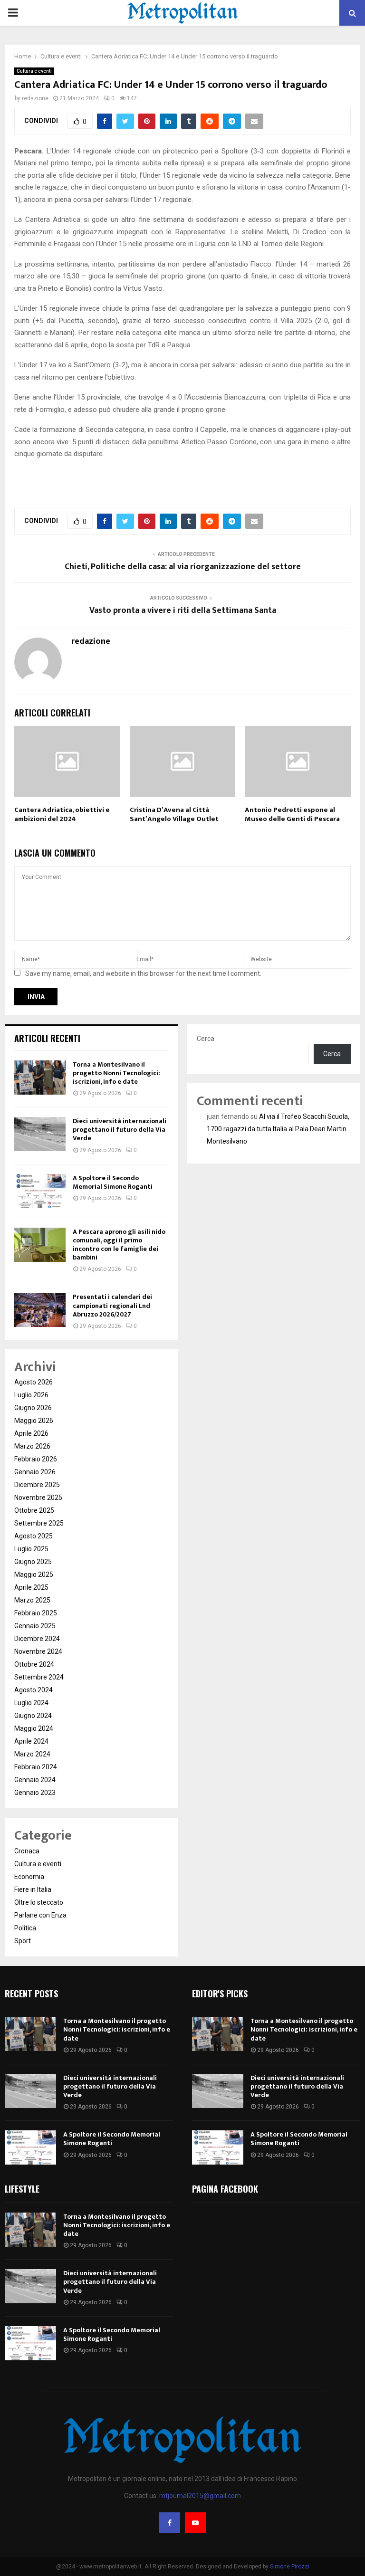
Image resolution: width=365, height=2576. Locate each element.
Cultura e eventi (34, 71)
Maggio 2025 (34, 1574)
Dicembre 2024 (37, 1639)
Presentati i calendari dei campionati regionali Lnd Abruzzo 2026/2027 (112, 1305)
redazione (35, 98)
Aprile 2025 (31, 1587)
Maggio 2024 (34, 1728)
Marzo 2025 (32, 1600)
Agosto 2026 (34, 1382)
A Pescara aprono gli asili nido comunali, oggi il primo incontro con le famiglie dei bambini (119, 1245)
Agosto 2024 (34, 1690)
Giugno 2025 (33, 1562)
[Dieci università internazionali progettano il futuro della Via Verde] (40, 1134)
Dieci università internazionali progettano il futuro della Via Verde (120, 1130)
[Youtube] (195, 2523)
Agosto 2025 (34, 1536)
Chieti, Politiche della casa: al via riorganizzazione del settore (183, 567)
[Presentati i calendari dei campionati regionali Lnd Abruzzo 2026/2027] (40, 1310)
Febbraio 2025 (36, 1613)
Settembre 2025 (39, 1523)
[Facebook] (170, 2523)
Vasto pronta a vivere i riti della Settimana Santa (183, 611)
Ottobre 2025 (34, 1510)
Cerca (206, 1039)
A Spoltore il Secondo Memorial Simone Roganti (113, 1182)
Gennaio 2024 (35, 1780)
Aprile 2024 (31, 1741)
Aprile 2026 (31, 1433)
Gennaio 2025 (35, 1626)
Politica (25, 1928)
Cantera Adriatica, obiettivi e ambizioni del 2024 (62, 815)
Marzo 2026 (32, 1446)
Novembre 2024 (38, 1651)
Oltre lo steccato (39, 1902)
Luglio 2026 (31, 1395)
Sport (23, 1941)
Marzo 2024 (32, 1754)
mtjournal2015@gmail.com (200, 2496)
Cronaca (27, 1851)
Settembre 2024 (39, 1677)
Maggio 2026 (34, 1421)
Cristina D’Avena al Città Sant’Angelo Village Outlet (174, 815)
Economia (29, 1877)
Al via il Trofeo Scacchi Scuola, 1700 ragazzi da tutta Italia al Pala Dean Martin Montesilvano (278, 1129)
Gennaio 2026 (35, 1472)
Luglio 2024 (31, 1703)
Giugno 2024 (33, 1716)
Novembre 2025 (38, 1498)
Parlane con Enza (40, 1915)
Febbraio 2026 (36, 1459)
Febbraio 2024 (36, 1767)
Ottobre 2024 (34, 1664)
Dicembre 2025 (37, 1485)
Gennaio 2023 (35, 1793)
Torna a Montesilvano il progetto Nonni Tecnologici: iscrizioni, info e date (116, 1073)
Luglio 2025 (31, 1549)
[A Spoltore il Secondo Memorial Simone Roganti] (40, 1191)
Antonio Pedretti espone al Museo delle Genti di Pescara (292, 815)
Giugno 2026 (33, 1408)
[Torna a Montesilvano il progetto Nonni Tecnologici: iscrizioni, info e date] (40, 1078)
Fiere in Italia (33, 1889)
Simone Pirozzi (290, 2566)
